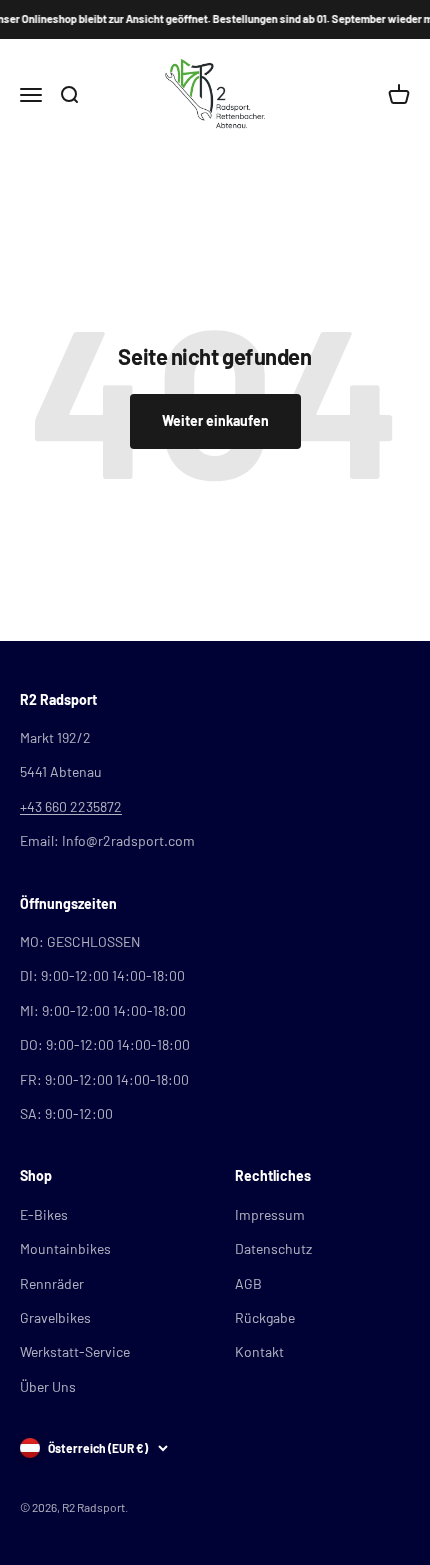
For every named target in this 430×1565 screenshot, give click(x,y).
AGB (248, 1283)
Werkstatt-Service (75, 1351)
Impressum (270, 1214)
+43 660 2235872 (71, 806)
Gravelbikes (55, 1317)
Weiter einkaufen (215, 420)
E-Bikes (44, 1214)
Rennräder (52, 1283)
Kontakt (259, 1351)
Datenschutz (273, 1248)
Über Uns (48, 1386)
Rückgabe (265, 1317)
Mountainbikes (65, 1248)
